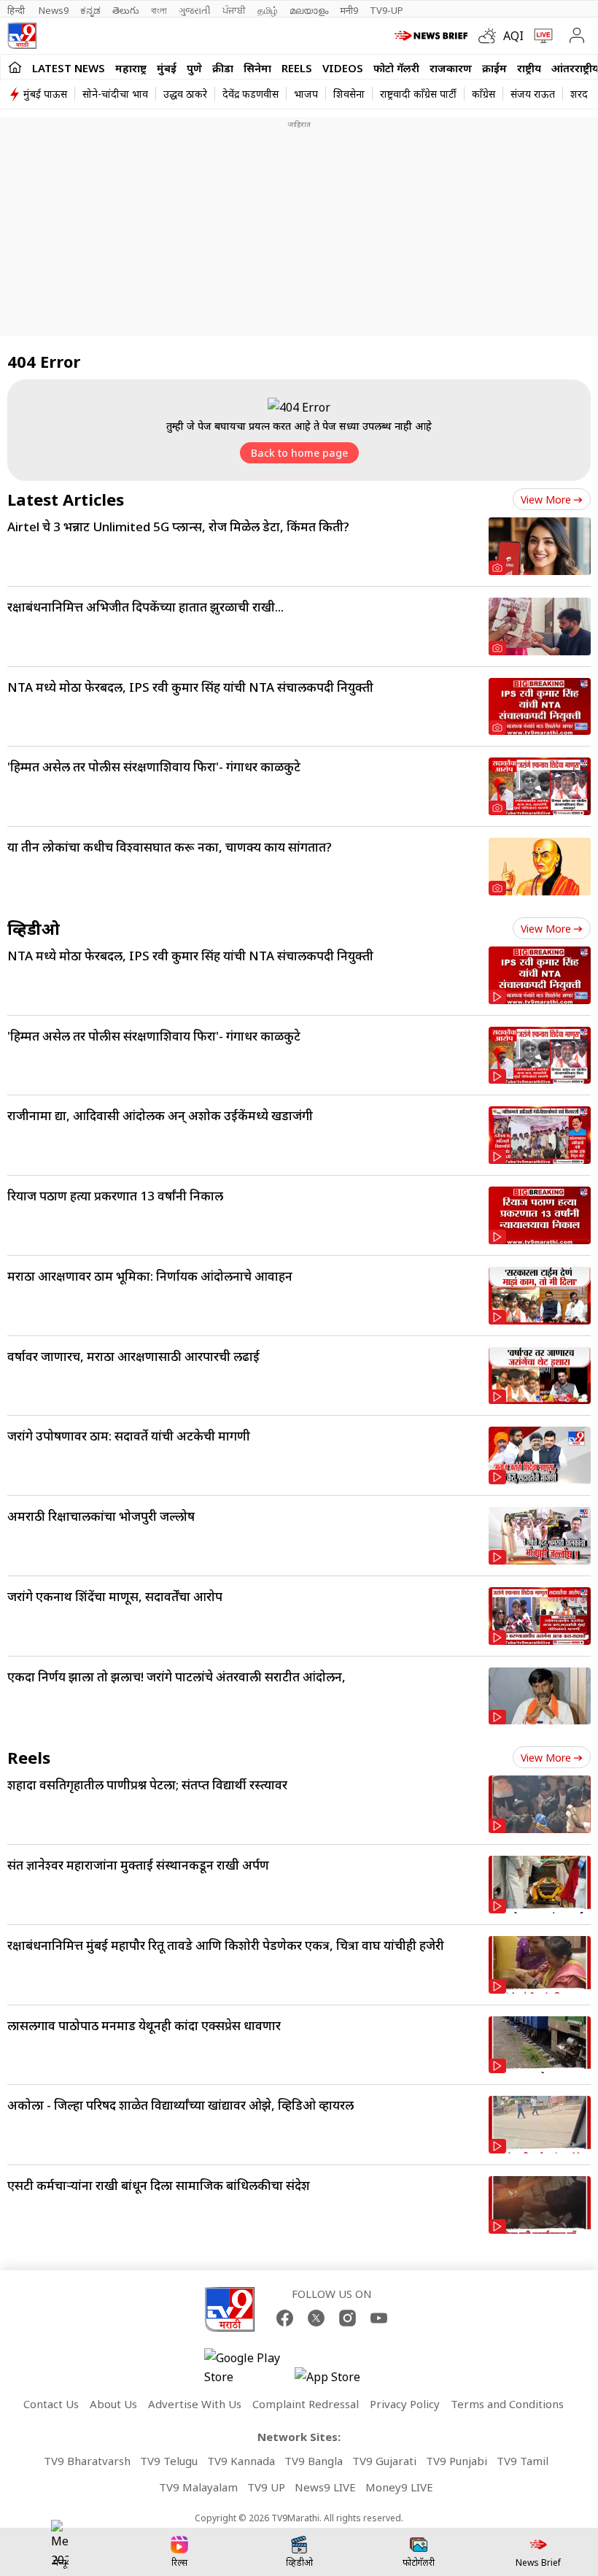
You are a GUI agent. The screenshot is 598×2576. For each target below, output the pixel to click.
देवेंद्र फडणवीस (251, 94)
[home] (15, 67)
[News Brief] (433, 36)
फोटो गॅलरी (396, 68)
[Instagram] (347, 2318)
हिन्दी (17, 10)
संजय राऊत (533, 94)
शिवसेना (349, 94)
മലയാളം (309, 10)
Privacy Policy (405, 2404)
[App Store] (338, 2381)
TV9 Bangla (314, 2461)
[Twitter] (316, 2318)
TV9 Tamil (523, 2461)
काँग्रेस (484, 94)
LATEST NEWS (69, 68)
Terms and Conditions (507, 2404)
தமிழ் (268, 10)
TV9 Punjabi (457, 2461)
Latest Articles (66, 499)
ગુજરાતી (195, 10)
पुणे (194, 68)
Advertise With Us (195, 2404)
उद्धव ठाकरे (185, 94)
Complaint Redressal (306, 2404)
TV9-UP (387, 10)
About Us (113, 2404)
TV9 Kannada (241, 2461)
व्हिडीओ (34, 928)
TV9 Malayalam (198, 2487)
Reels (297, 68)
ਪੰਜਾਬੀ (234, 10)
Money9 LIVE (399, 2487)
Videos (343, 68)
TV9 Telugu (169, 2461)
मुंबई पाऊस (45, 94)
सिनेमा (257, 68)
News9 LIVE (325, 2487)
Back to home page (299, 453)
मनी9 (349, 10)
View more (546, 500)
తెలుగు (126, 10)
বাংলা (159, 10)
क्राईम (494, 68)
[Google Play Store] (248, 2367)
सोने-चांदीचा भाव (115, 94)
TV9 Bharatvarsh (87, 2461)
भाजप (306, 94)
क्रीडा (223, 68)
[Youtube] (379, 2318)
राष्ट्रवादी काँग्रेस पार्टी (418, 94)
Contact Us (51, 2404)
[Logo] (22, 36)
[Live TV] (540, 36)
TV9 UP (266, 2487)
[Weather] (491, 36)
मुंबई (167, 68)
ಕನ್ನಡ (90, 10)
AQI (513, 36)
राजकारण (451, 68)
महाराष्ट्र (131, 68)
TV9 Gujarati (384, 2461)
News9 (54, 10)
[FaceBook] (285, 2318)
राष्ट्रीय (529, 68)
